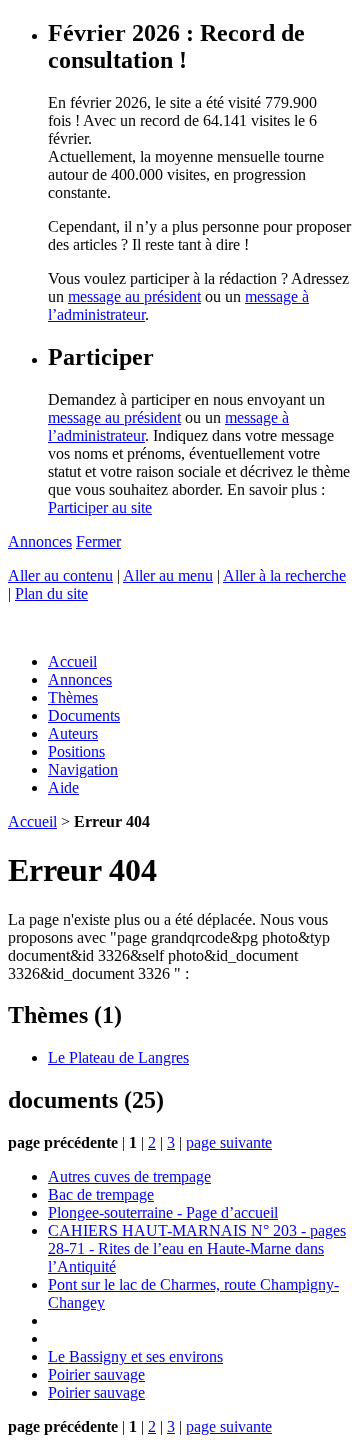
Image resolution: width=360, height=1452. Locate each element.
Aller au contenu (60, 575)
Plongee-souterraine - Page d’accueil (163, 1212)
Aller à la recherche (284, 575)
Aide (63, 787)
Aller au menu (168, 575)
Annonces (40, 541)
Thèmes (73, 697)
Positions (76, 751)
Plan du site (51, 593)
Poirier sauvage (96, 1374)
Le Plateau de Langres (118, 1057)
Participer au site (100, 507)
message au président (134, 296)
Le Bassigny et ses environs (135, 1356)
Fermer (98, 541)
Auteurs (73, 733)
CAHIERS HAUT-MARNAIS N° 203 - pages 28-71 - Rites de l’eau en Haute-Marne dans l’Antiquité (197, 1248)
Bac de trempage (101, 1194)
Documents (84, 715)
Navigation (83, 769)
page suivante (229, 1142)
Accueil (72, 661)
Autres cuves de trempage (129, 1176)
